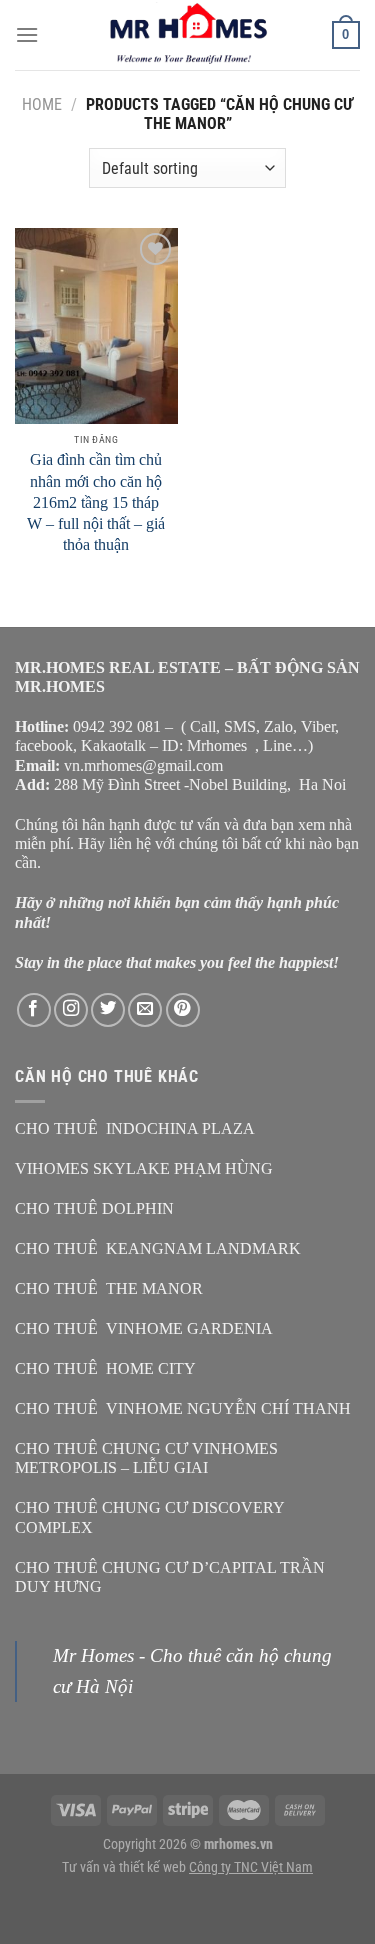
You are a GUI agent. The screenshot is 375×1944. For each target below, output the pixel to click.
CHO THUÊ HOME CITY (105, 1368)
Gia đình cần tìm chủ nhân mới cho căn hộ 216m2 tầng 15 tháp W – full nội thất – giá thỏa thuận (96, 502)
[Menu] (27, 34)
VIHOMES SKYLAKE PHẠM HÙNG (144, 1168)
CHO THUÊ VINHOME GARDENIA (144, 1328)
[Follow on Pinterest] (183, 1010)
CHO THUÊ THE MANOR (109, 1288)
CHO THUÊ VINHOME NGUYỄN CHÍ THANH (183, 1408)
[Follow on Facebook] (34, 1010)
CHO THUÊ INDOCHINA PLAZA (135, 1128)
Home (42, 104)
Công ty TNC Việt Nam (251, 1867)
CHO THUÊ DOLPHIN (94, 1208)
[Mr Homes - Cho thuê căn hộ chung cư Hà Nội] (188, 35)
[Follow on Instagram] (71, 1010)
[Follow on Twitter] (108, 1010)
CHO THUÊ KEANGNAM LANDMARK (158, 1248)
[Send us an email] (145, 1010)
